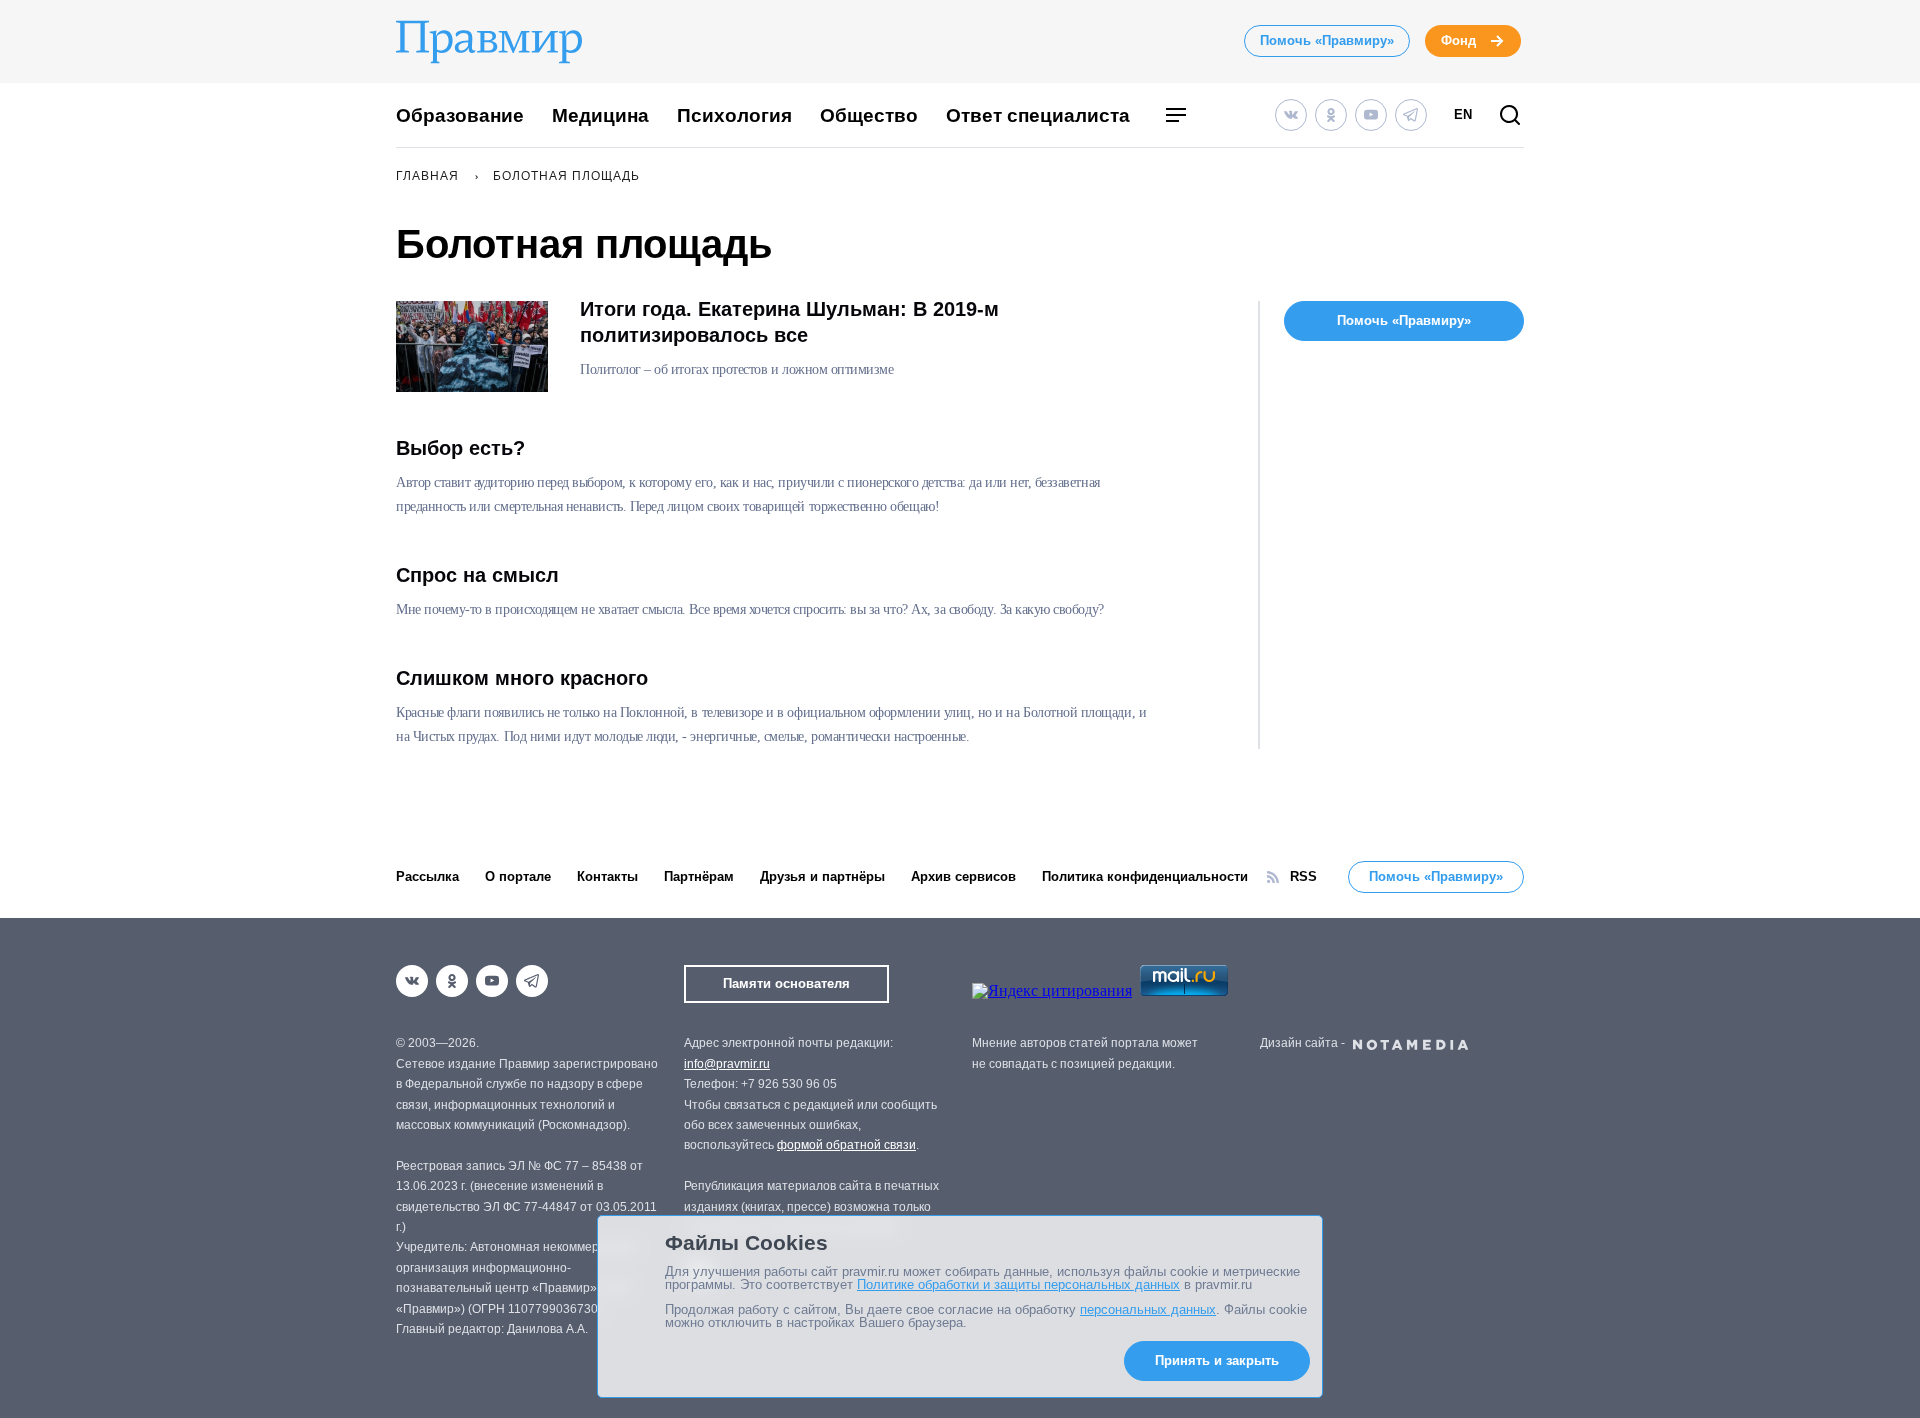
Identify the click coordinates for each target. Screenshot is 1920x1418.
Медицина (600, 115)
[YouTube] (1371, 115)
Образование (460, 115)
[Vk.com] (1291, 115)
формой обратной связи (846, 1145)
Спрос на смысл (477, 575)
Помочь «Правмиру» (1327, 40)
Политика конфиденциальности (1145, 876)
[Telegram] (1411, 115)
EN (1463, 114)
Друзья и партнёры (822, 876)
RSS (1303, 876)
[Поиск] (1510, 116)
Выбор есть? (460, 448)
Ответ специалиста (1038, 115)
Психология (734, 115)
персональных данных (1148, 1309)
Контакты (607, 876)
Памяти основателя (786, 983)
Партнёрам (699, 876)
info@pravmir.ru (727, 1064)
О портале (518, 876)
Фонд (1458, 40)
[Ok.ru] (1331, 115)
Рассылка (427, 876)
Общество (869, 115)
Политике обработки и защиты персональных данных (1018, 1284)
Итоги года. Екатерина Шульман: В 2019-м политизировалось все (789, 322)
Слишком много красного (522, 678)
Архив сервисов (963, 876)
